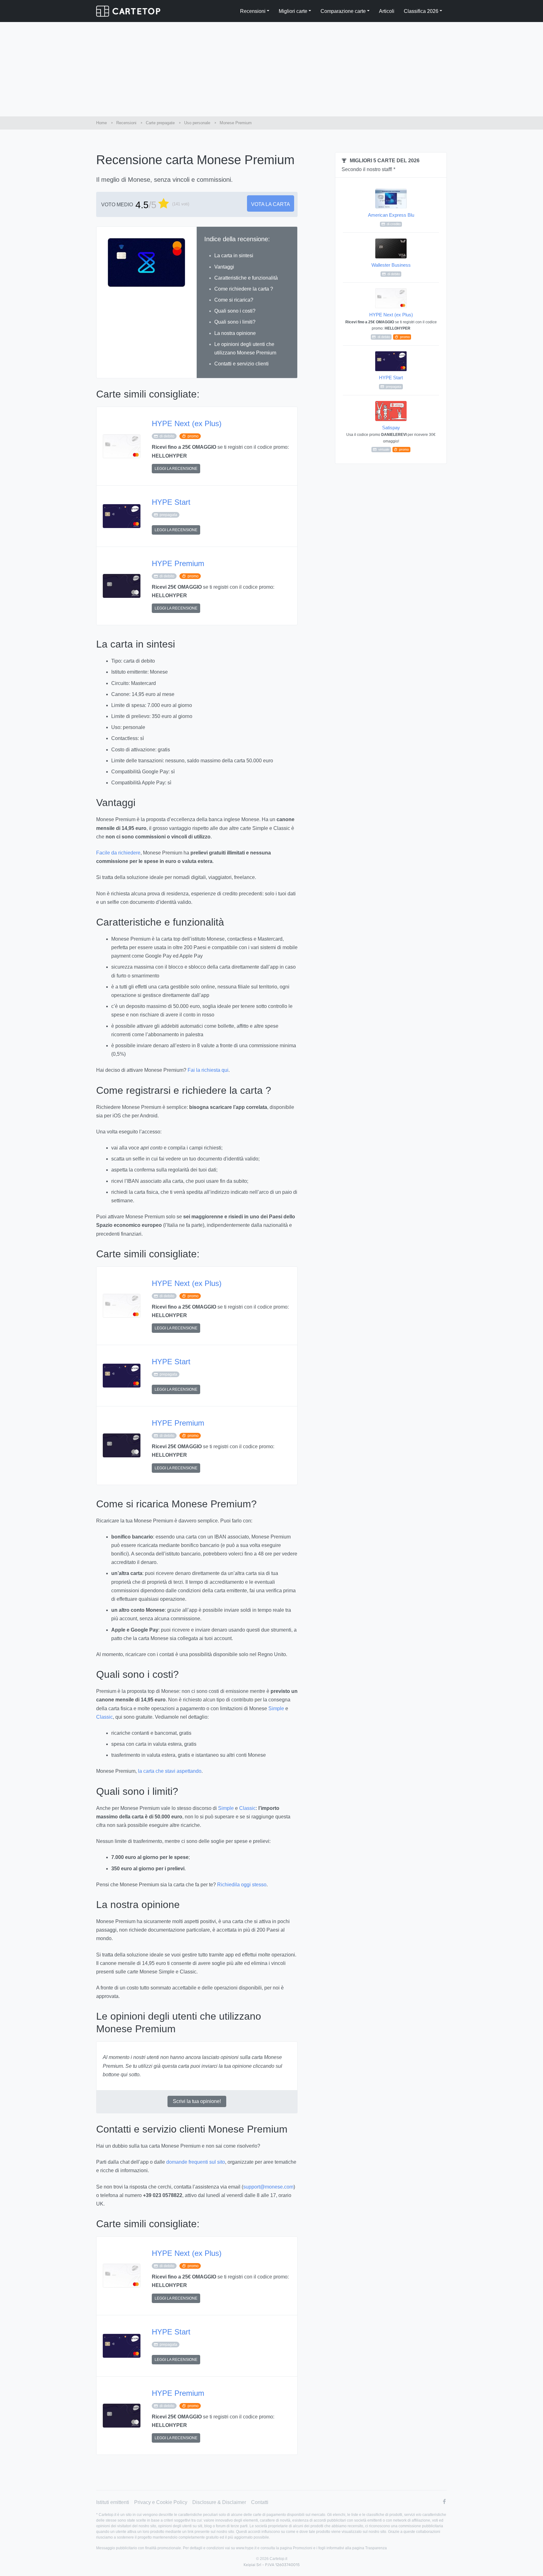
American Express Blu (391, 219)
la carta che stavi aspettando (170, 1771)
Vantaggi (224, 267)
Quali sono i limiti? (235, 322)
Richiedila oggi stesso (242, 1885)
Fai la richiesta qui (208, 1070)
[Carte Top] (128, 11)
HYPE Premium (178, 563)
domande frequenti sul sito (196, 2162)
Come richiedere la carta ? (244, 289)
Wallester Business (391, 269)
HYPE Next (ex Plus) (187, 423)
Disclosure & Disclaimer (219, 2502)
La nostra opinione (235, 333)
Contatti (260, 2502)
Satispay (391, 438)
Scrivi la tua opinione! (197, 2101)
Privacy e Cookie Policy (161, 2502)
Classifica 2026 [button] (421, 11)
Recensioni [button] (253, 11)
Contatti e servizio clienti (241, 364)
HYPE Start (171, 502)
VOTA (271, 204)
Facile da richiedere (118, 853)
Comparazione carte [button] (343, 11)
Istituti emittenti (113, 2502)
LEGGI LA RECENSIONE (176, 469)
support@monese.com (268, 2187)
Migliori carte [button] (293, 11)
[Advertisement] (271, 69)
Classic (104, 1717)
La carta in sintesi (234, 256)
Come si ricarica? (234, 300)
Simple (276, 1708)
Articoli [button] (387, 11)
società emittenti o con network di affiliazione (392, 2520)
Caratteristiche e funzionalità (246, 278)
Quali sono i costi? (235, 311)
